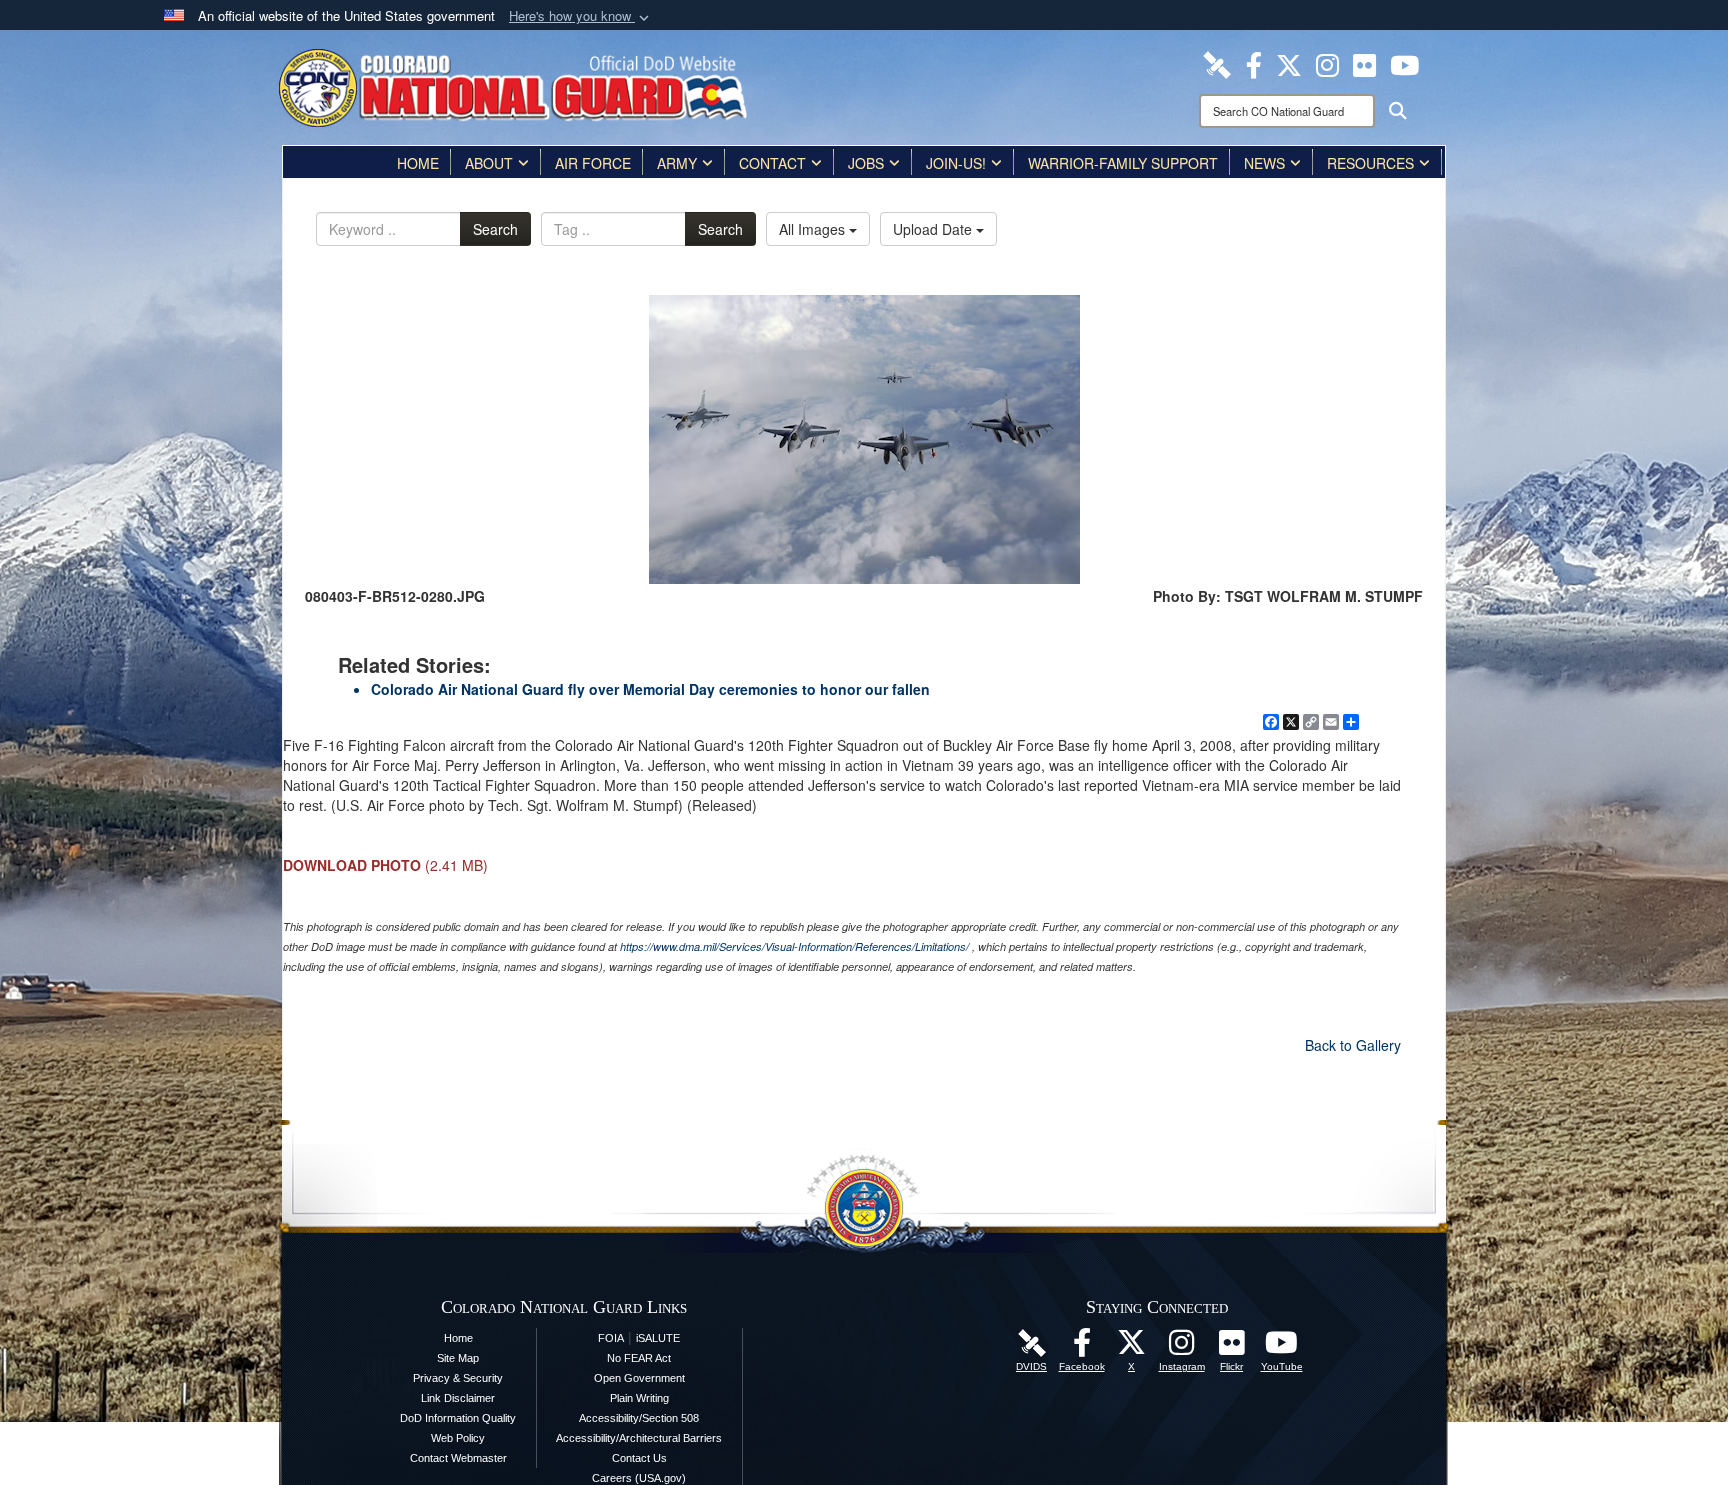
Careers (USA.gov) (639, 1478)
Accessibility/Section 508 (639, 1418)
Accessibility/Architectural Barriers (639, 1438)
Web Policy (458, 1438)
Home (418, 163)
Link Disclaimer (458, 1398)
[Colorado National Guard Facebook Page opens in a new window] (1254, 63)
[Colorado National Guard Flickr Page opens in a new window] (1364, 63)
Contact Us (639, 1458)
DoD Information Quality (458, 1418)
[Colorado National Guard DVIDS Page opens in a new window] (1217, 63)
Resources (1370, 163)
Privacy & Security (458, 1378)
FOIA (611, 1338)
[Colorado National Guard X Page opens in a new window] (1289, 63)
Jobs (866, 163)
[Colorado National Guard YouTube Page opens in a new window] (1404, 63)
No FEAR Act (639, 1358)
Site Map (458, 1358)
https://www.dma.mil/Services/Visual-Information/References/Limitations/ (794, 946)
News (1264, 163)
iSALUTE (658, 1338)
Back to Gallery (1353, 1045)
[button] (581, 16)
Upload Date (934, 229)
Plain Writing (639, 1398)
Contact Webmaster (458, 1458)
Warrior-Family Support (1123, 163)
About (489, 163)
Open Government (639, 1378)
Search (495, 229)
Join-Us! (956, 163)
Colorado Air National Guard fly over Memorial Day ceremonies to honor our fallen (650, 689)
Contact (772, 163)
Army (677, 163)
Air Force (593, 163)
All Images (814, 229)
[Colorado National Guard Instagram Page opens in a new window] (1327, 63)
